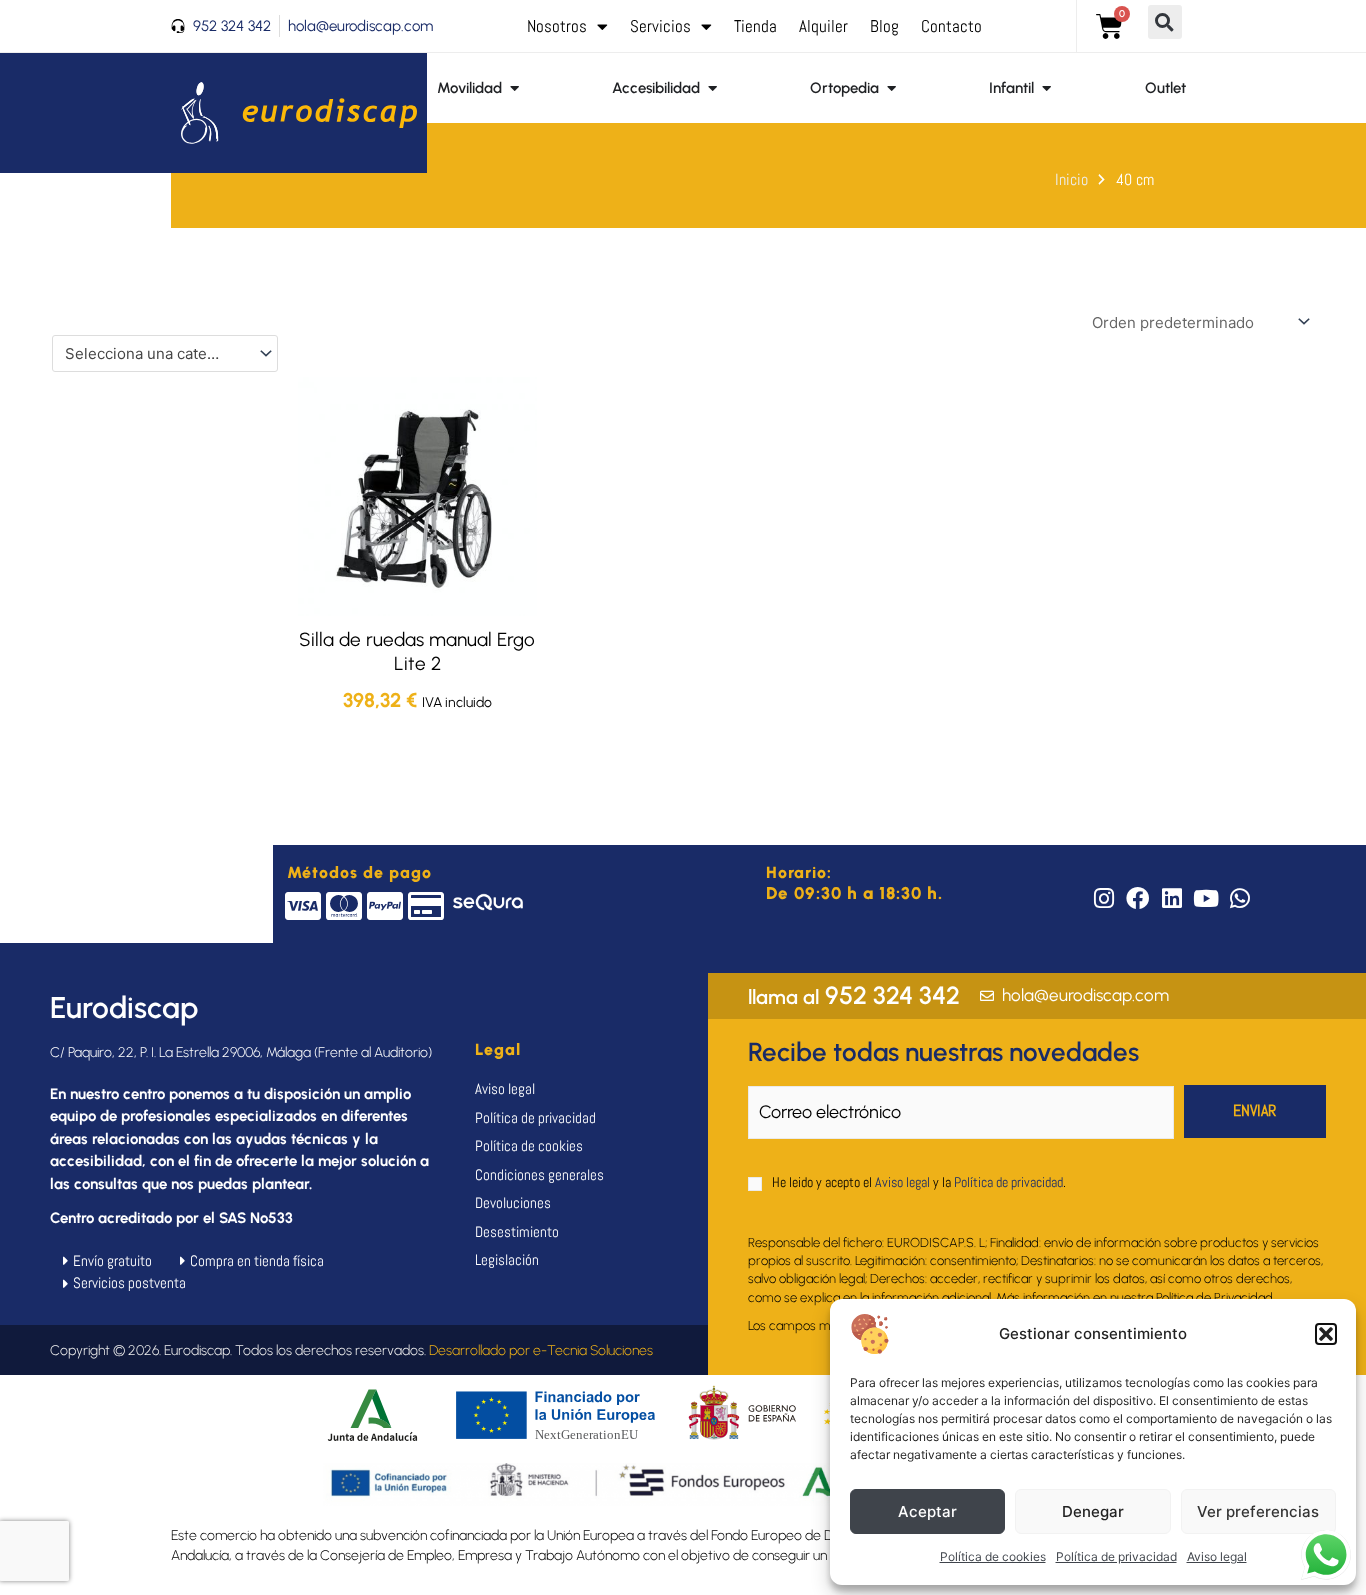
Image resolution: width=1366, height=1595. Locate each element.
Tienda (755, 26)
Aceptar (927, 1511)
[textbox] (156, 354)
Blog (884, 26)
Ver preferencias (1258, 1511)
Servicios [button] (660, 26)
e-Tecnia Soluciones (593, 1350)
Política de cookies (993, 1556)
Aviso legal (1217, 1556)
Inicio (1071, 179)
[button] (1326, 1334)
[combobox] (165, 353)
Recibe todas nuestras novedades (943, 1052)
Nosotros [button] (557, 26)
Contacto (951, 26)
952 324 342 (854, 995)
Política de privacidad (1116, 1556)
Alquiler (823, 26)
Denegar (1093, 1511)
